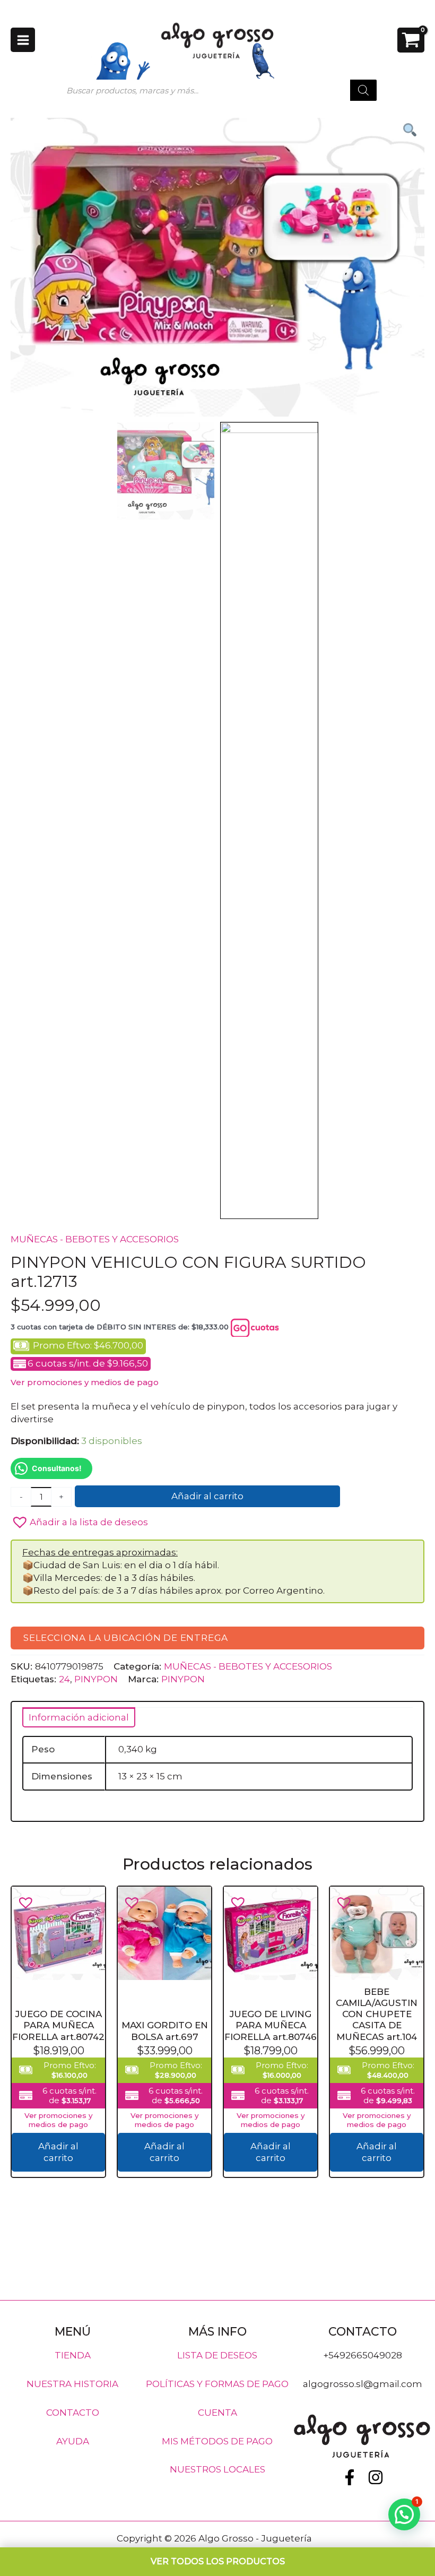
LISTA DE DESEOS (217, 2355)
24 (64, 1679)
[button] (217, 1520)
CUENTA (217, 2412)
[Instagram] (376, 2477)
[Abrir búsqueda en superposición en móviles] (217, 90)
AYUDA (73, 2441)
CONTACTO (73, 2412)
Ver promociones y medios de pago (85, 1382)
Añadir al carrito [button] (58, 2152)
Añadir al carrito (207, 1496)
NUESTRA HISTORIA (72, 2384)
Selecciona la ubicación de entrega (126, 1638)
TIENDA (73, 2355)
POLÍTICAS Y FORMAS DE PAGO (217, 2384)
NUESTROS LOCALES (217, 2469)
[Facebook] (350, 2477)
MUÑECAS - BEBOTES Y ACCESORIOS (95, 1239)
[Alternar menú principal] (23, 40)
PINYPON (96, 1679)
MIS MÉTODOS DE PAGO (217, 2441)
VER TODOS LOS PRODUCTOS (218, 2561)
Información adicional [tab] (79, 1717)
